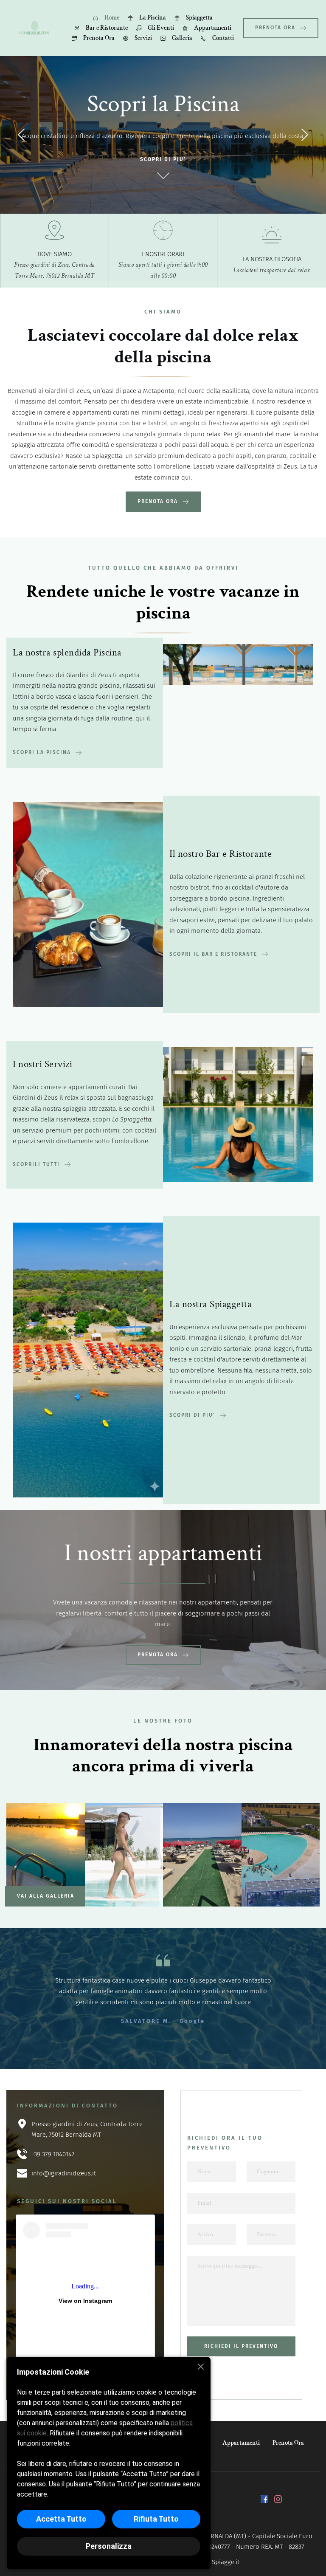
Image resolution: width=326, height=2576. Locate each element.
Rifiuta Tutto (156, 2519)
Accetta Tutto (61, 2519)
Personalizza (109, 2546)
